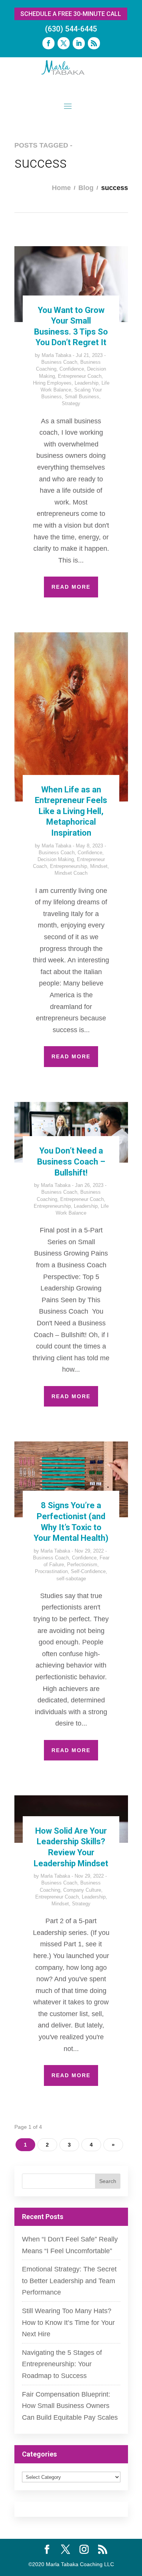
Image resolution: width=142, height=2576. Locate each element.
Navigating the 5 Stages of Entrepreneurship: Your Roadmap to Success (62, 2364)
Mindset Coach (71, 873)
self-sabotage (71, 1579)
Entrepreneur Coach (80, 376)
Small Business (82, 397)
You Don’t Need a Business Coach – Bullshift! (71, 1161)
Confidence (72, 369)
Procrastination (51, 1571)
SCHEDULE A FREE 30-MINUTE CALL (71, 14)
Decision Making (56, 859)
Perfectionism (82, 1565)
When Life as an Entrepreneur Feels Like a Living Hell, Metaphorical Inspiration (71, 811)
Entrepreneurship (69, 866)
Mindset (99, 866)
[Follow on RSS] (94, 43)
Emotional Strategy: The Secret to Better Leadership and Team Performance (69, 2281)
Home (61, 188)
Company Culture (82, 1890)
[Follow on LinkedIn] (79, 43)
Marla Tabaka (56, 355)
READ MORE (71, 587)
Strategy (71, 403)
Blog (86, 188)
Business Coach (59, 362)
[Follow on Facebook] (48, 43)
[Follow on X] (64, 43)
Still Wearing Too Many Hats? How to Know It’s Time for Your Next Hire (68, 2322)
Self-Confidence (88, 1571)
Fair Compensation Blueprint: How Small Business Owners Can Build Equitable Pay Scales (70, 2406)
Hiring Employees (52, 383)
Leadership (87, 383)
